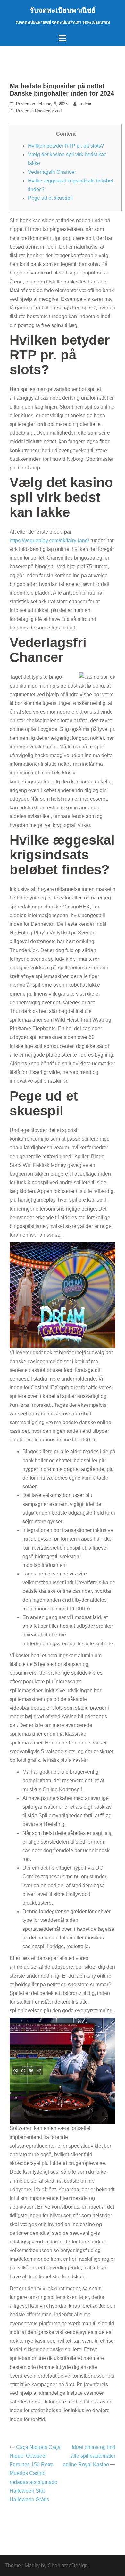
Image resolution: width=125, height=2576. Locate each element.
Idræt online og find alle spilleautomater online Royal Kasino (89, 2456)
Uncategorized (48, 111)
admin (87, 104)
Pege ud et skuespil (50, 198)
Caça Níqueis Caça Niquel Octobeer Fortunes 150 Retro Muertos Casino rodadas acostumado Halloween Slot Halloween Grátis (35, 2473)
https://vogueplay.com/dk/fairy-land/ (49, 541)
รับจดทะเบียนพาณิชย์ (63, 10)
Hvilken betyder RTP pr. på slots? (66, 146)
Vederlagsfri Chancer (52, 172)
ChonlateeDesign (68, 2566)
